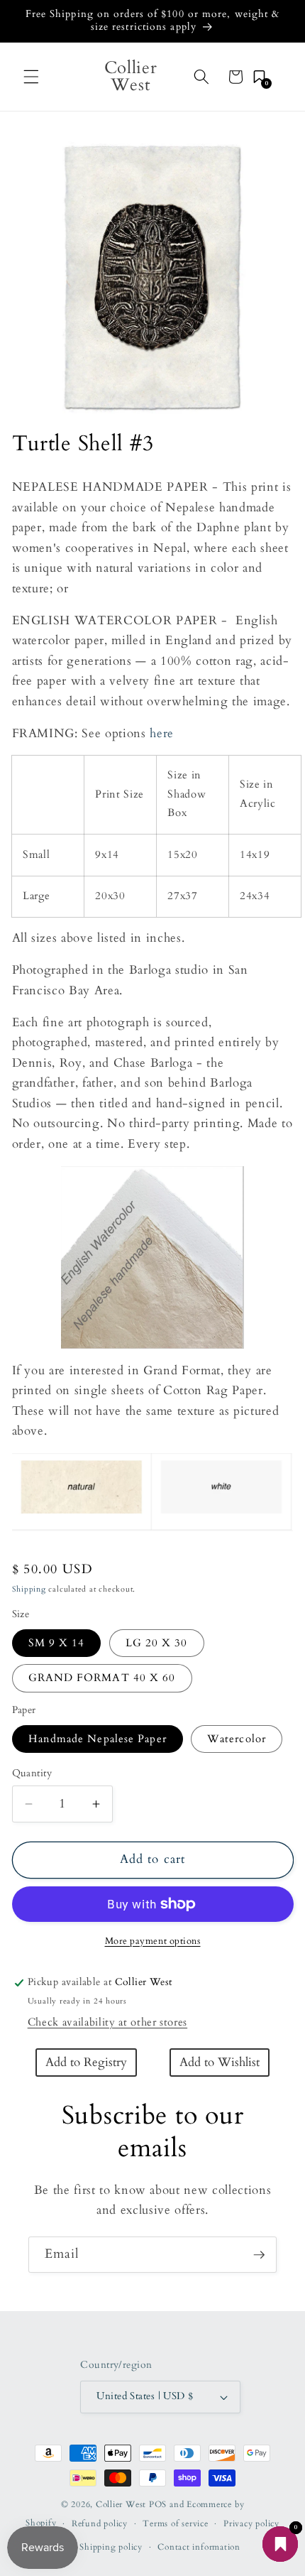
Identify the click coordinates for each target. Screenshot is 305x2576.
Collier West (121, 2504)
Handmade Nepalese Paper (98, 1739)
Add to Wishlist (220, 2063)
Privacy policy (251, 2523)
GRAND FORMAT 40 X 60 (102, 1678)
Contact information (199, 2547)
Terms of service (175, 2523)
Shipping (29, 1589)
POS (158, 2504)
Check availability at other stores (107, 2022)
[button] (31, 77)
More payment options (153, 1941)
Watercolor (237, 1739)
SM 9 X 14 (57, 1643)
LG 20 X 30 (157, 1643)
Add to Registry (86, 2063)
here (162, 734)
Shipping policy (111, 2547)
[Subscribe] (259, 2255)
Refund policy (100, 2523)
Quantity (32, 1773)
